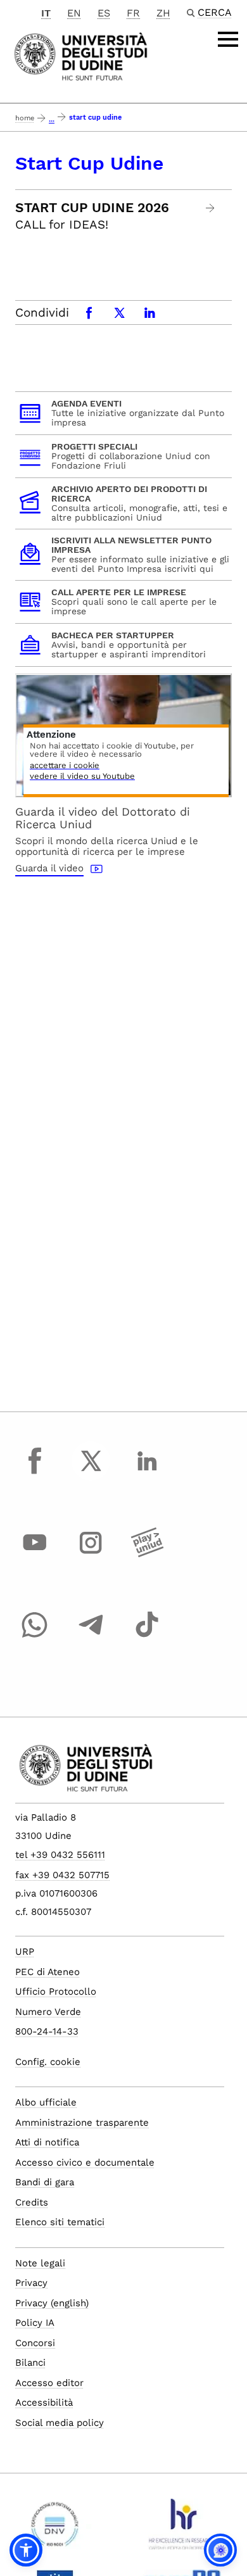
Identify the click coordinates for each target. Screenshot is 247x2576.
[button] (26, 2550)
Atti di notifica (47, 2142)
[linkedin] (147, 1472)
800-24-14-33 (47, 2031)
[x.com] (91, 1472)
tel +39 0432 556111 (60, 1855)
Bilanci (30, 2363)
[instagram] (91, 1555)
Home (25, 118)
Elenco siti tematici (60, 2222)
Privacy (31, 2283)
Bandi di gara (45, 2182)
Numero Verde (48, 2012)
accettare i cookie (65, 766)
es (104, 13)
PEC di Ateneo (47, 1972)
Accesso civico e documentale (85, 2162)
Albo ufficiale (46, 2102)
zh (163, 13)
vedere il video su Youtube (82, 777)
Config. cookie (48, 2062)
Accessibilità (44, 2402)
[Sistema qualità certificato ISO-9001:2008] (55, 2529)
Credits (32, 2202)
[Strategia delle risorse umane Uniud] (182, 2529)
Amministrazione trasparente (82, 2123)
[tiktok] (147, 1636)
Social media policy (60, 2423)
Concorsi (35, 2343)
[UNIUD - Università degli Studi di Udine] (81, 55)
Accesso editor (49, 2383)
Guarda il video (49, 868)
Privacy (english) (52, 2303)
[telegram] (91, 1636)
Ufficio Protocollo (56, 1992)
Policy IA (35, 2323)
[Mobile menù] (228, 39)
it (46, 13)
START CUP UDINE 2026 (92, 208)
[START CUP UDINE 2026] (211, 208)
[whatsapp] (35, 1636)
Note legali (40, 2263)
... (52, 119)
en (74, 13)
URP (25, 1952)
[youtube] (35, 1555)
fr (133, 13)
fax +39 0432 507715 (62, 1875)
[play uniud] (147, 1555)
